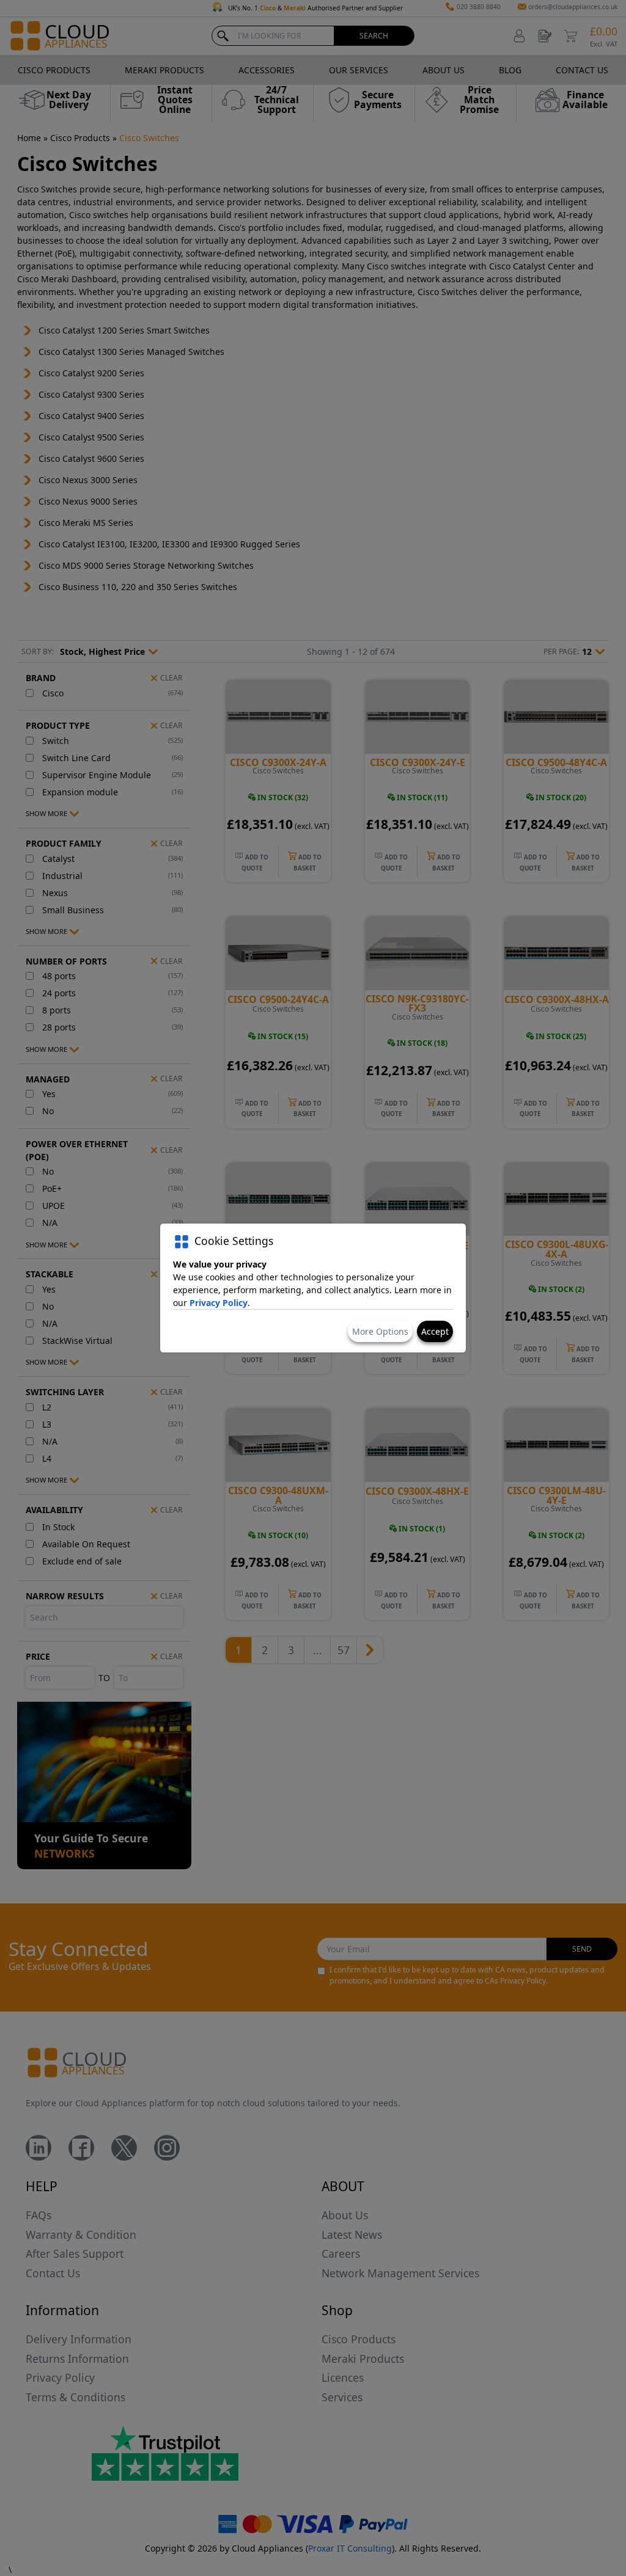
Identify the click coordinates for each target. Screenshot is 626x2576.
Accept (435, 1331)
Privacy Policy (219, 1303)
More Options (380, 1331)
